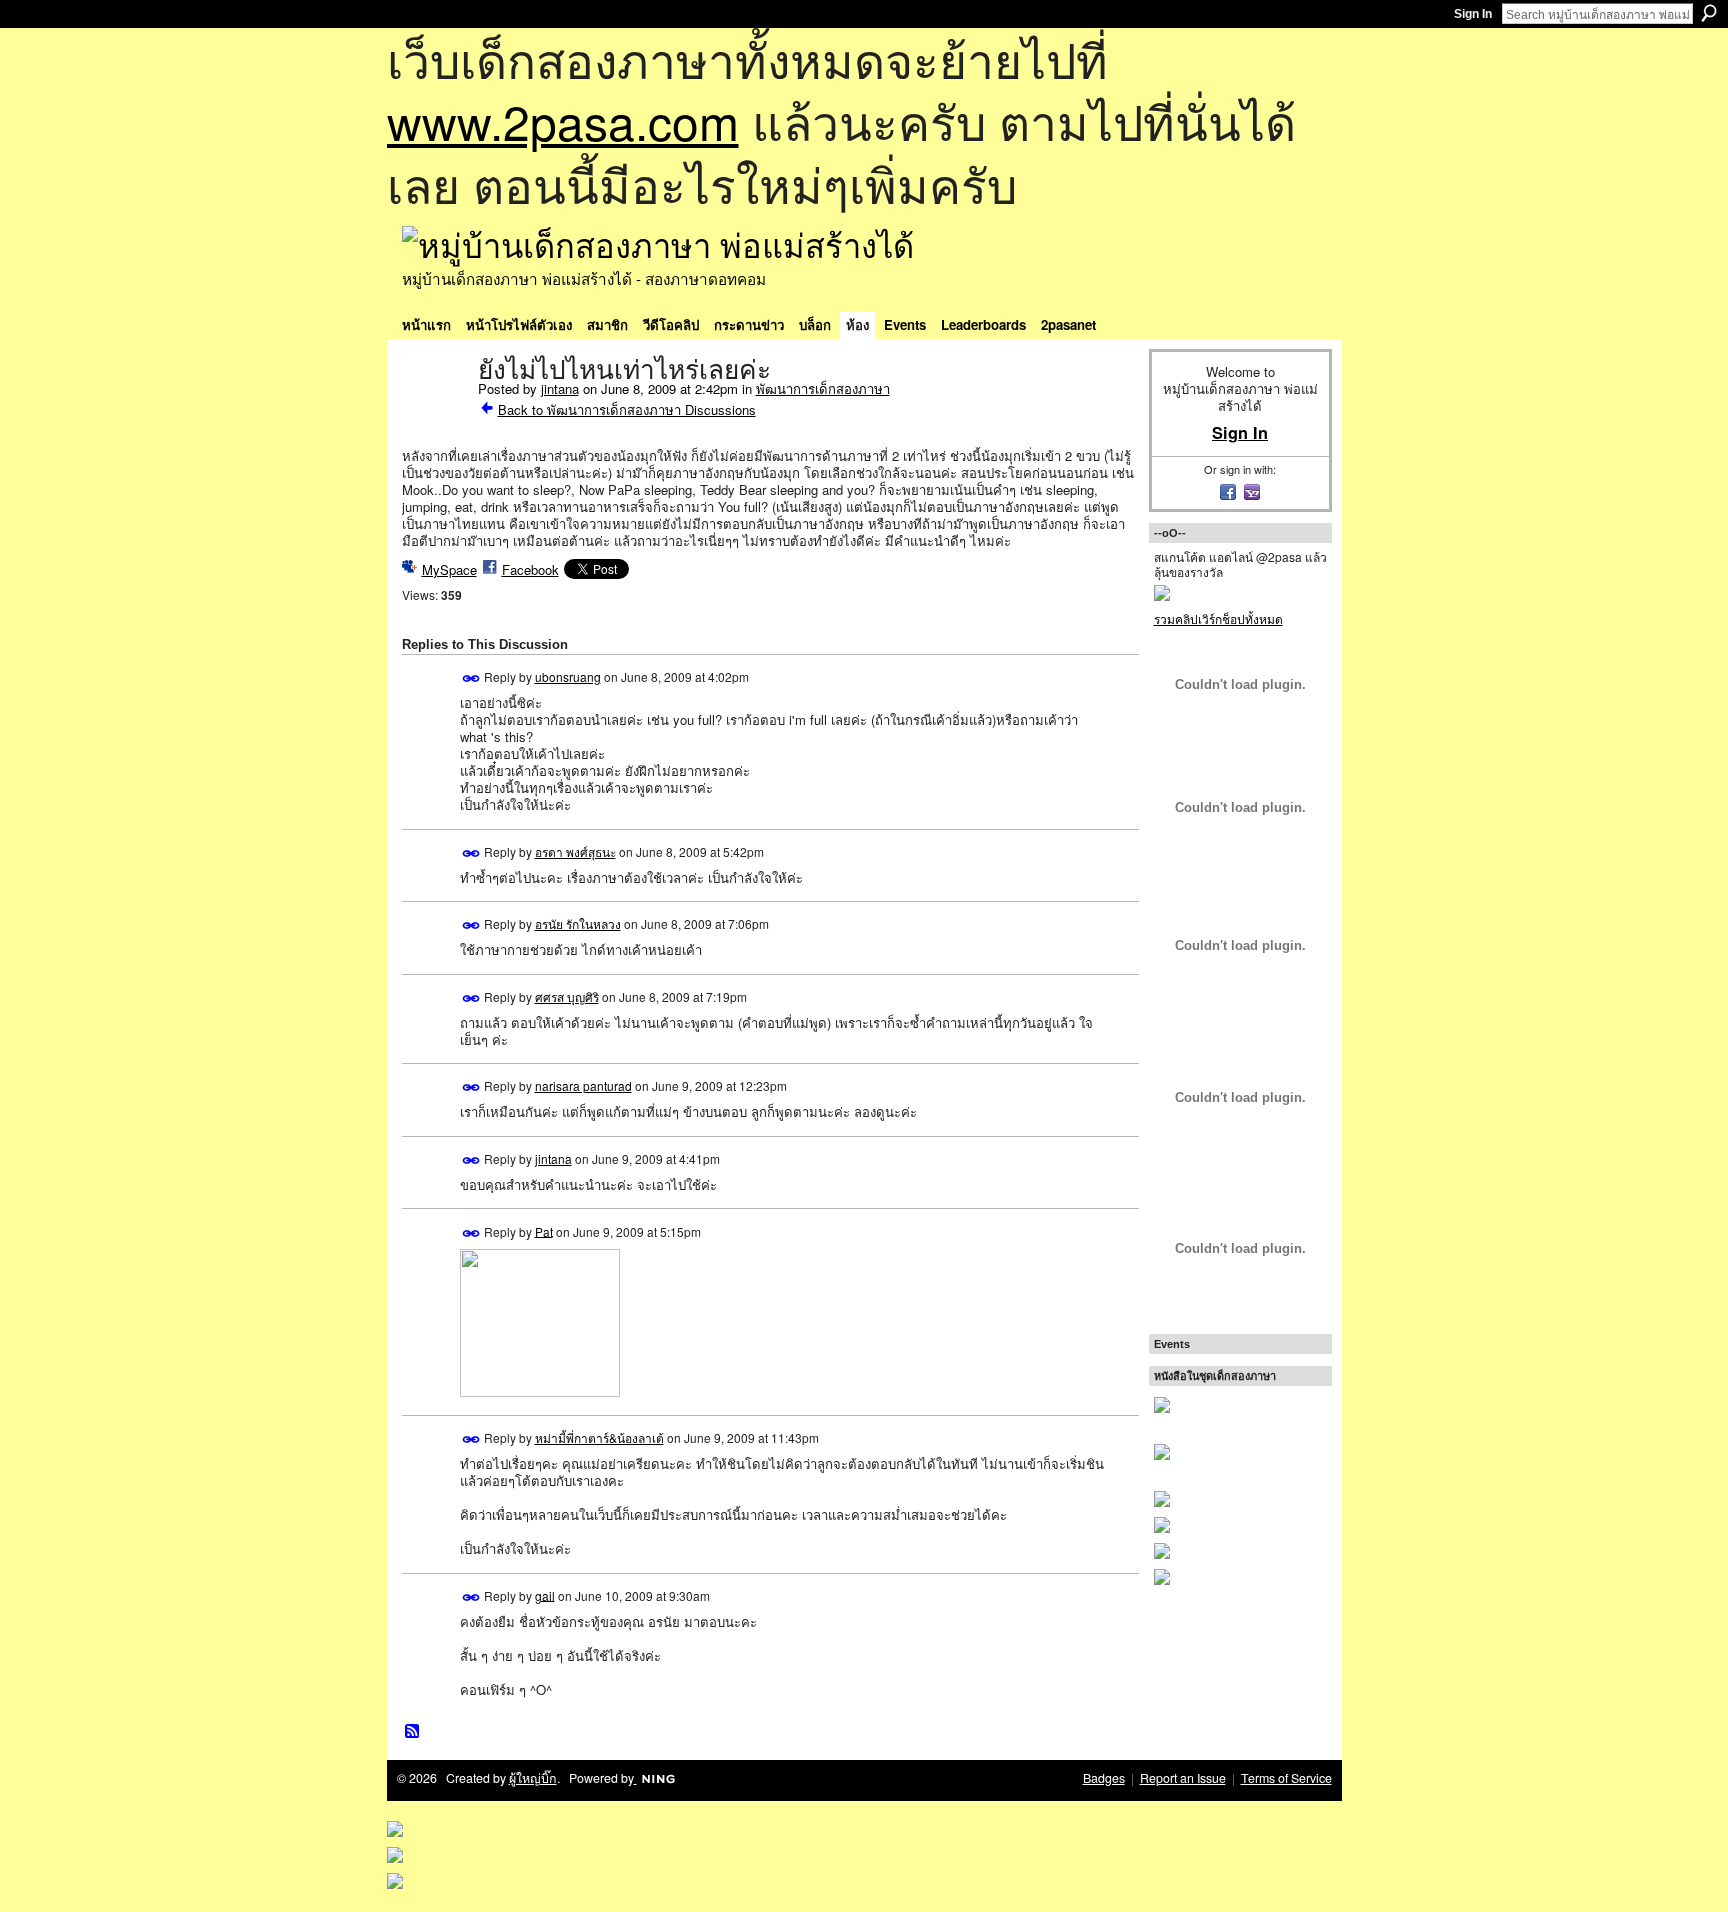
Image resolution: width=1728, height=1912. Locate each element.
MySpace (449, 569)
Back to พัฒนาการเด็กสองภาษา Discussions (627, 409)
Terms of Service (1286, 1778)
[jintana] (434, 412)
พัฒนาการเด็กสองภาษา (823, 388)
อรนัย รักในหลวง (578, 923)
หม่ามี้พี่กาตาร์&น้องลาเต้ (599, 1437)
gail (545, 1594)
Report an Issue (1183, 1778)
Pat (544, 1230)
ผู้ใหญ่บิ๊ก (533, 1778)
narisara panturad (583, 1085)
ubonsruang (568, 676)
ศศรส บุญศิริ (567, 996)
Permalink (471, 678)
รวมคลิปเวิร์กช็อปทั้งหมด (1218, 618)
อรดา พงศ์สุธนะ (575, 851)
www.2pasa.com (563, 120)
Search (1709, 13)
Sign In (1473, 14)
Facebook (530, 569)
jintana (560, 388)
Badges (1104, 1778)
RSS (413, 1732)
